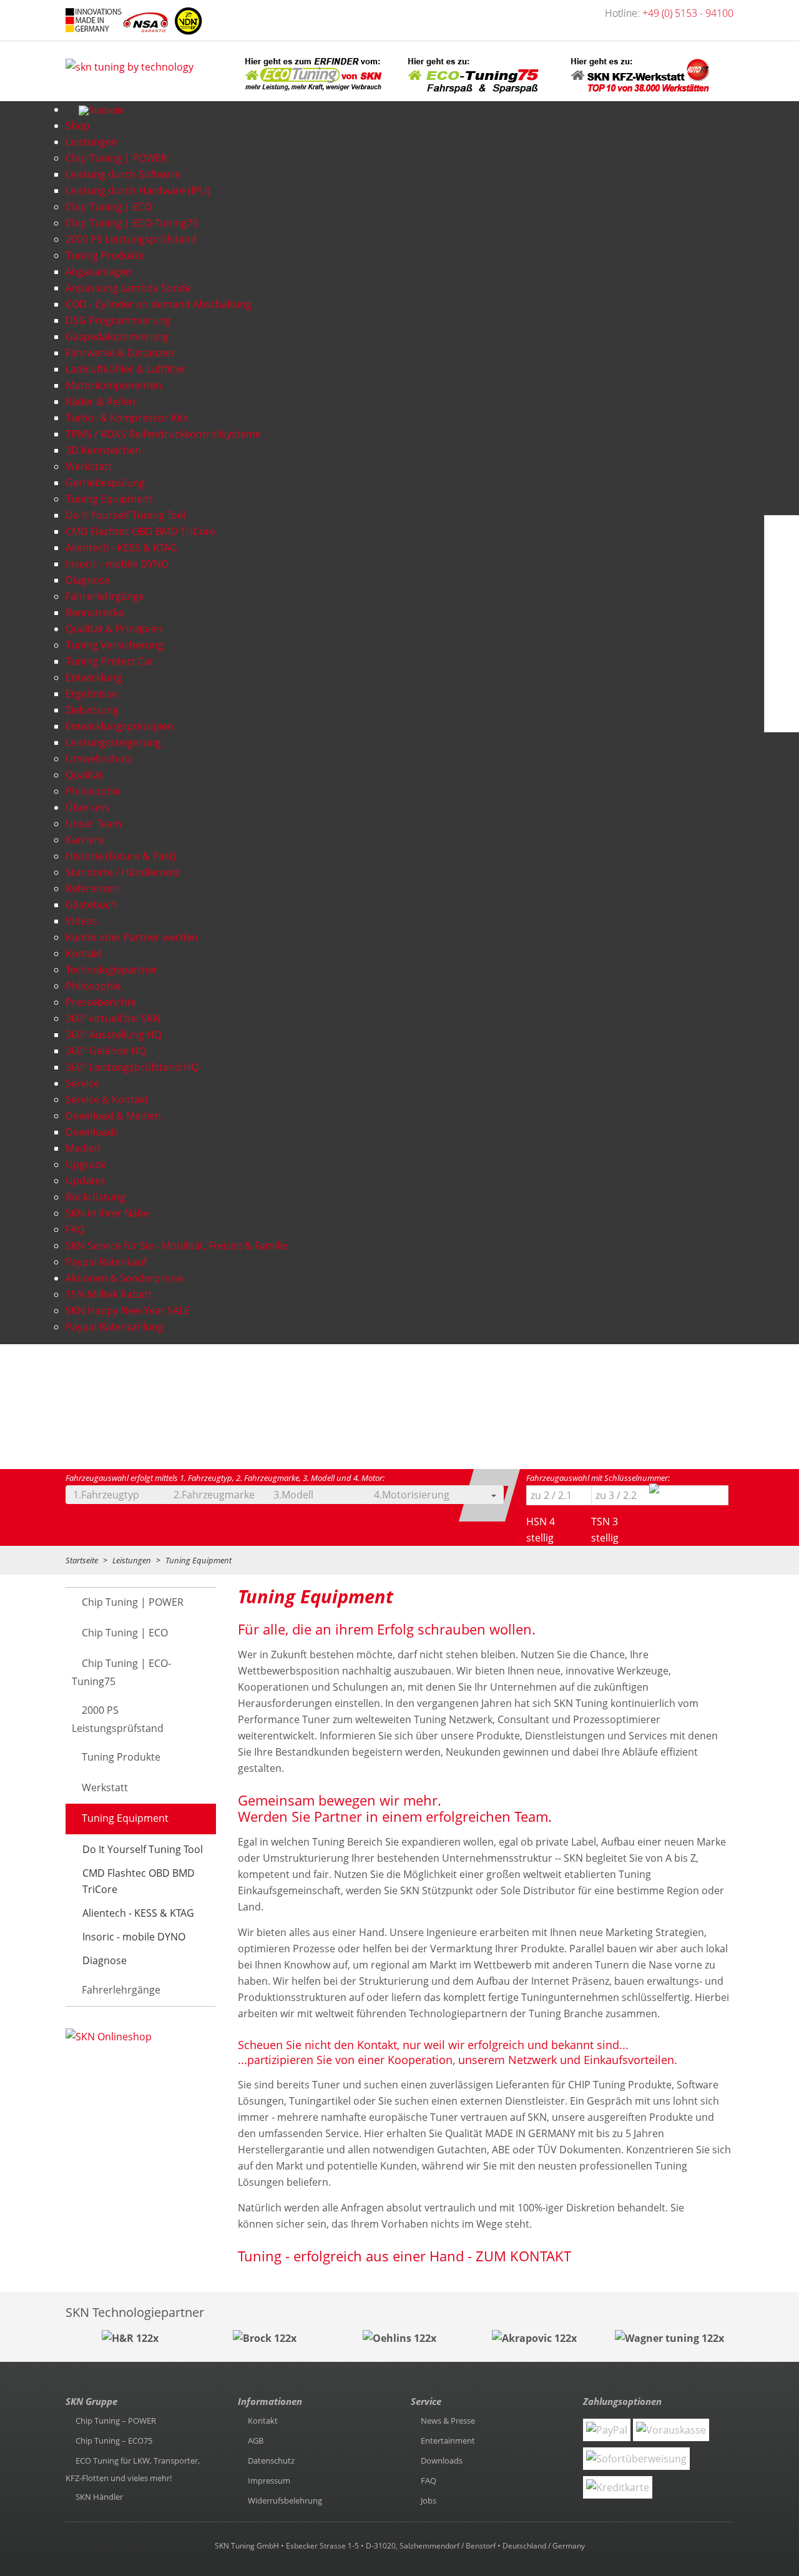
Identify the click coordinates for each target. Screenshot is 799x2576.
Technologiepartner (112, 970)
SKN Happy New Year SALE (128, 1310)
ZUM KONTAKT (522, 2256)
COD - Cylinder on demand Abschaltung (159, 304)
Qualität (84, 775)
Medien (83, 1148)
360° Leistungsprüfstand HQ (132, 1067)
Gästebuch (91, 905)
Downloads (92, 1132)
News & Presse (448, 2421)
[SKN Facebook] (780, 534)
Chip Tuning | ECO (109, 207)
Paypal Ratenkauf (106, 1262)
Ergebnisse (91, 694)
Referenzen (92, 888)
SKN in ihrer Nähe (107, 1213)
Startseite (82, 1560)
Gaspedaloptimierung (117, 337)
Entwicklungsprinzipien (120, 726)
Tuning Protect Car (110, 661)
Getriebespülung (105, 483)
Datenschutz (271, 2460)
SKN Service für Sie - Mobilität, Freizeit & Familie (177, 1246)
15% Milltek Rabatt (109, 1294)
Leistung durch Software (123, 174)
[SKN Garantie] (781, 684)
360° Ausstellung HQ (114, 1035)
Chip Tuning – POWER (116, 2421)
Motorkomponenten (114, 385)
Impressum (269, 2480)
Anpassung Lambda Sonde (128, 288)
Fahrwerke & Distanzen (120, 353)
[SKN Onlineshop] (109, 2038)
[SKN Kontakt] (780, 654)
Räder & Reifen (100, 401)
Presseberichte (101, 1002)
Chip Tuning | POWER (116, 158)
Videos (81, 921)
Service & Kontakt (107, 1099)
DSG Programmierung (118, 320)
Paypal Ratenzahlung (115, 1327)
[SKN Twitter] (780, 594)
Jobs (429, 2500)
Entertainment (448, 2441)
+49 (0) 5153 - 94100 (688, 13)
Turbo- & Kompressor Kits (127, 418)
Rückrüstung (96, 1197)
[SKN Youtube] (780, 564)
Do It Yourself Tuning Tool (126, 515)
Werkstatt (89, 466)
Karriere (85, 840)
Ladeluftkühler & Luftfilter (126, 369)
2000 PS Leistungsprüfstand (131, 239)
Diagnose (88, 580)
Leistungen (132, 1560)
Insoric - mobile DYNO (117, 564)
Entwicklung (94, 677)
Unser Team (94, 823)
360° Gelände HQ (106, 1051)
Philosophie (93, 791)
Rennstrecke (95, 612)
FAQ (75, 1229)
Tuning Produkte (105, 255)
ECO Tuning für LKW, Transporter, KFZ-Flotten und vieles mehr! (133, 2469)
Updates (86, 1181)
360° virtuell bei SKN (113, 1018)
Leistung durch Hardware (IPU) (138, 190)
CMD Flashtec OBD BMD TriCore (140, 531)
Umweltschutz (99, 759)
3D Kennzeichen (103, 450)
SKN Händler (99, 2497)
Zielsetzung (92, 710)
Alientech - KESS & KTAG (121, 548)
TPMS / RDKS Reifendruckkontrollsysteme (163, 434)
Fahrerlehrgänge (105, 596)
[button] (134, 1495)
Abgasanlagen (99, 272)
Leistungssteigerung (113, 742)
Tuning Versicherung (115, 645)
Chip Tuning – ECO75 (114, 2441)
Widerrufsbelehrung (285, 2500)
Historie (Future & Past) (121, 856)
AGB (256, 2441)
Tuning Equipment (109, 499)
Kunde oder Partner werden (132, 937)
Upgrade (86, 1164)
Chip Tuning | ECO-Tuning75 (132, 223)
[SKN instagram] (780, 624)
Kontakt (84, 953)
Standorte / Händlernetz (123, 872)
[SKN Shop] (778, 714)
